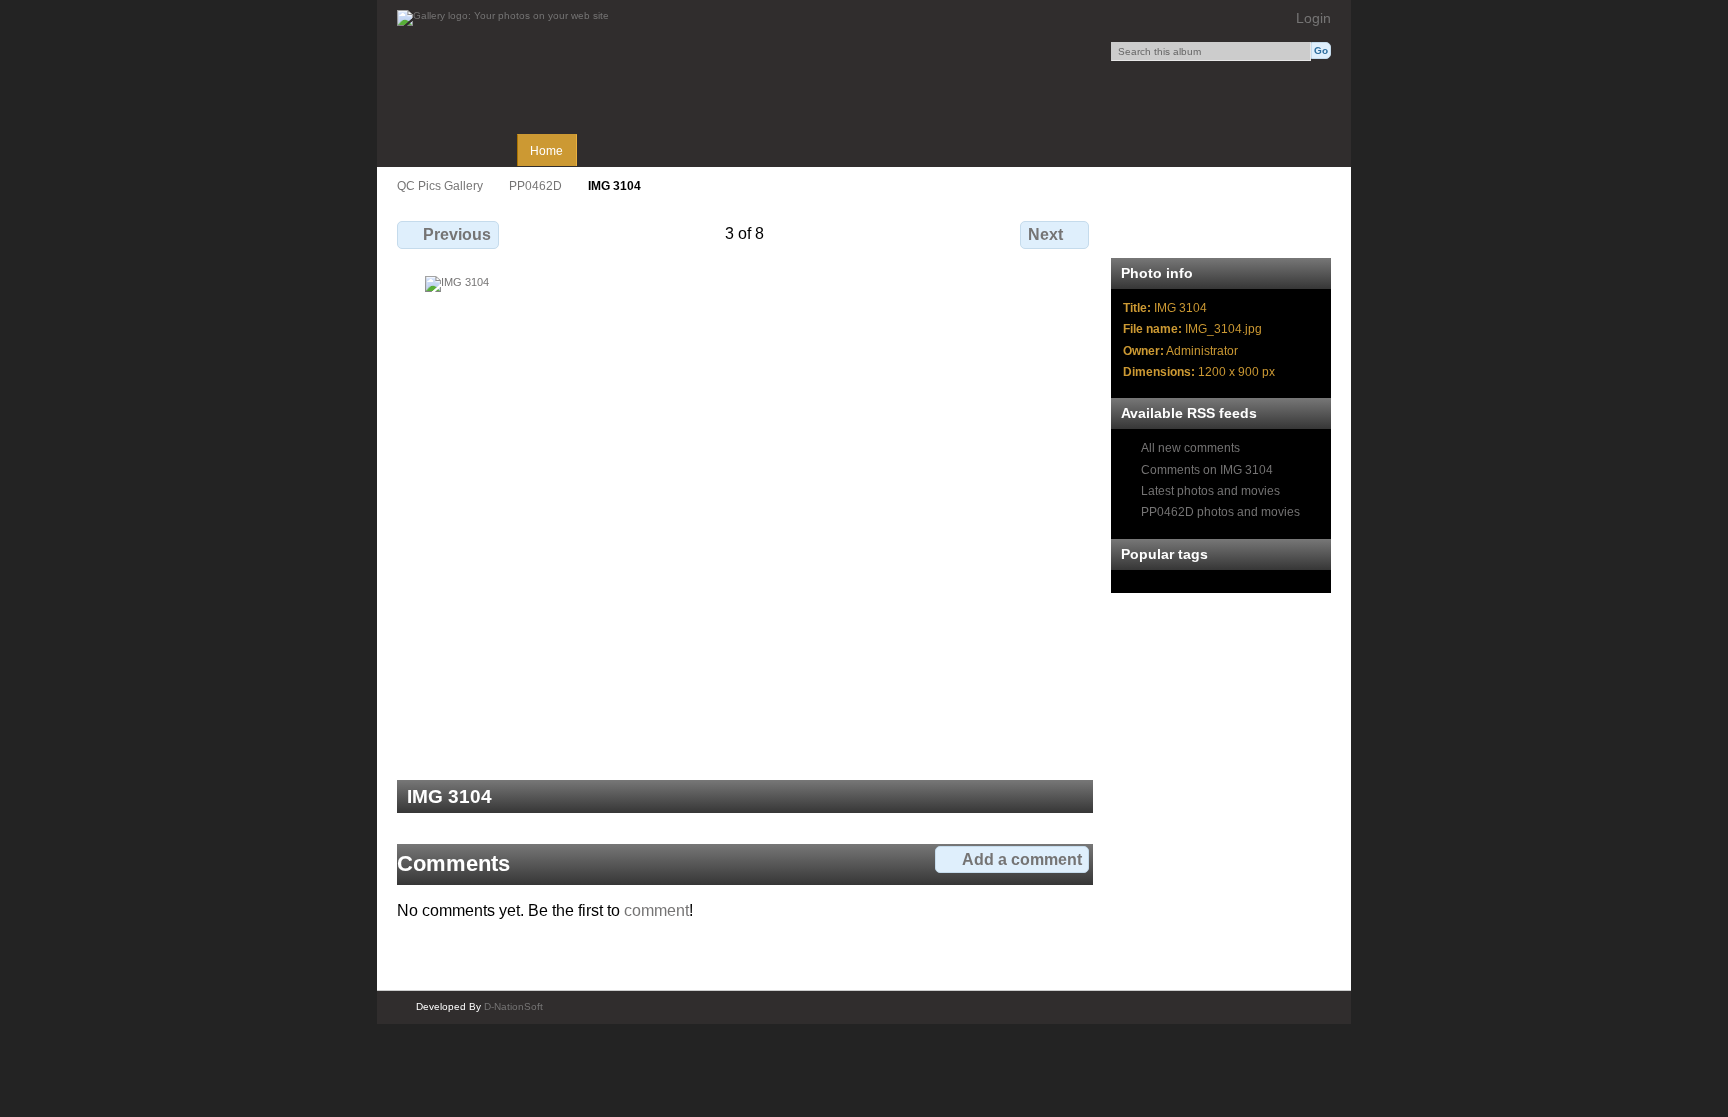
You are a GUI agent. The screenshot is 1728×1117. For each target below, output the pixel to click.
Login (1313, 18)
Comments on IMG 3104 (1207, 469)
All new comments (1190, 447)
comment (656, 910)
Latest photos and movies (1210, 490)
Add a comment (1022, 859)
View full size (1133, 232)
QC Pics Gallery (440, 185)
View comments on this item (1176, 232)
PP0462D (535, 185)
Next (1045, 234)
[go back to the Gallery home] (503, 18)
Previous (457, 234)
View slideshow (1219, 232)
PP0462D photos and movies (1220, 511)
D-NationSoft (513, 1006)
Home (546, 151)
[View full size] (745, 516)
